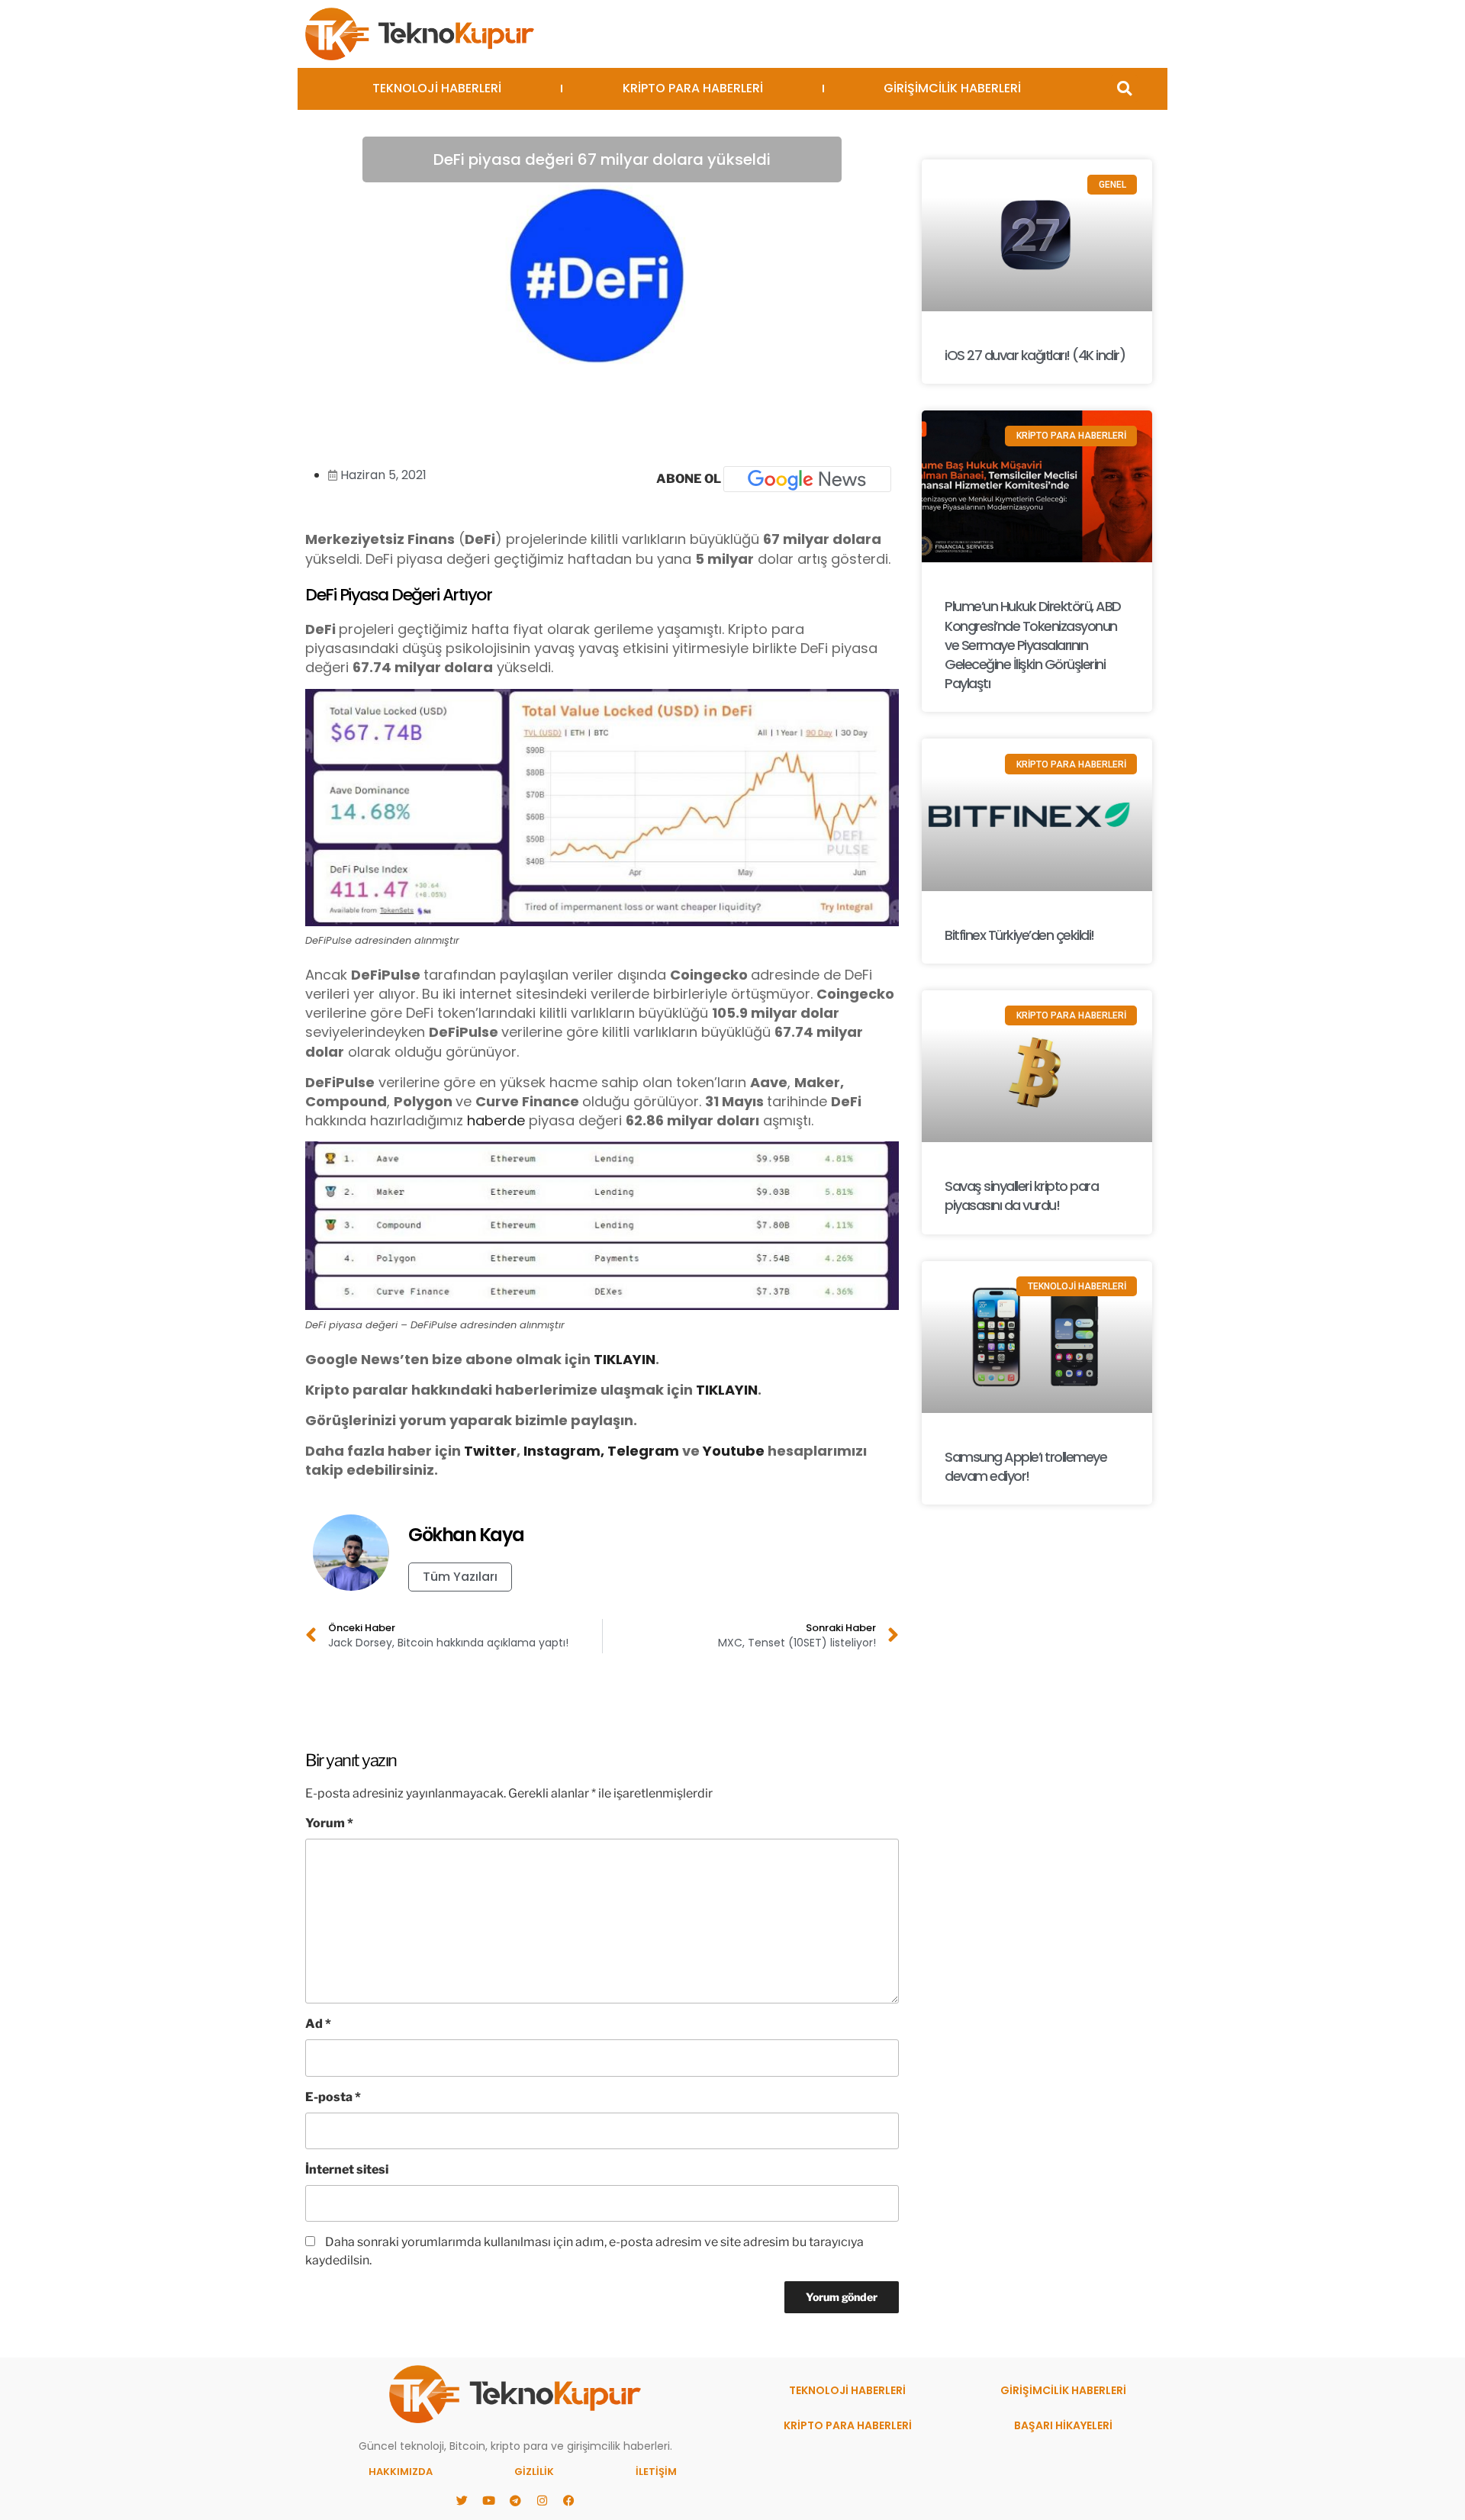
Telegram (643, 1451)
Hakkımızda (401, 2472)
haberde (496, 1120)
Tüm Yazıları (460, 1577)
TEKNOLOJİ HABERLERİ (437, 88)
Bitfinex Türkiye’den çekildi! (1019, 935)
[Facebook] (568, 2501)
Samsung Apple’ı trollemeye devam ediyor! (1025, 1466)
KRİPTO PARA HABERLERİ (693, 88)
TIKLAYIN (625, 1359)
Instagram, (564, 1451)
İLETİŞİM (656, 2472)
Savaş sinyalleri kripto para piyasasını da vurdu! (1021, 1196)
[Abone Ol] (807, 479)
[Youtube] (488, 2501)
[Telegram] (515, 2501)
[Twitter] (462, 2501)
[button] (1124, 89)
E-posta (333, 2097)
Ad (318, 2024)
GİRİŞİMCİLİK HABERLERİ (952, 88)
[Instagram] (542, 2501)
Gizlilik (534, 2472)
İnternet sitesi (347, 2169)
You (716, 1451)
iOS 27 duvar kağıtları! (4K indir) (1035, 355)
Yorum (329, 1823)
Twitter (490, 1451)
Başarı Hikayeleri (1063, 2425)
